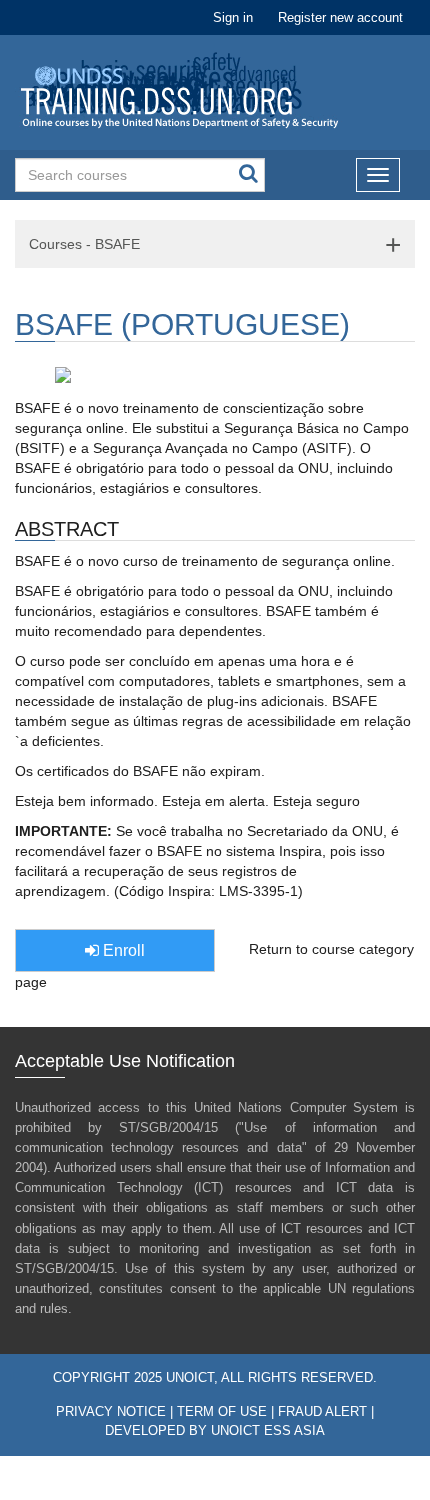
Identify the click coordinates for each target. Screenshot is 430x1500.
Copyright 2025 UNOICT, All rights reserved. (215, 1378)
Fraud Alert (322, 1412)
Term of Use (222, 1412)
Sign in (233, 17)
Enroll (122, 950)
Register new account (340, 17)
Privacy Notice (111, 1412)
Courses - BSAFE (84, 244)
